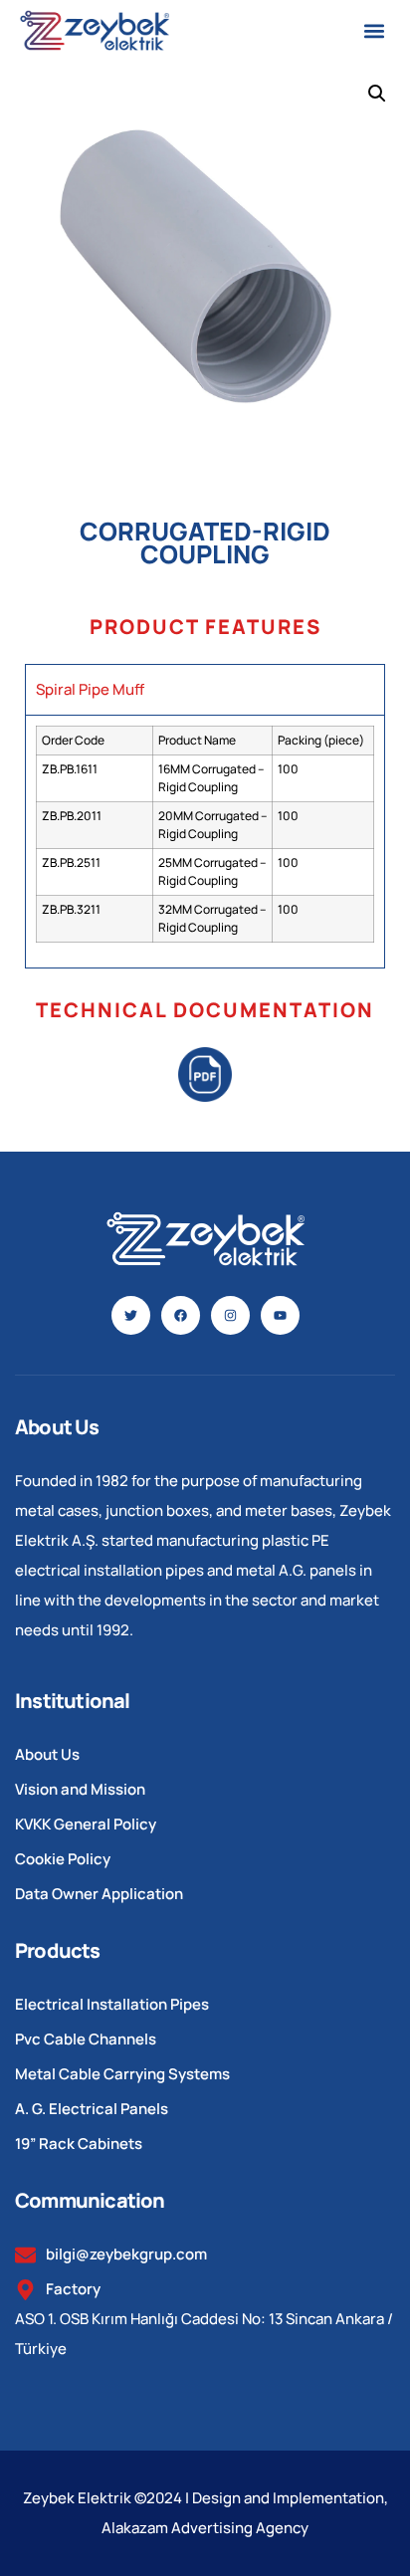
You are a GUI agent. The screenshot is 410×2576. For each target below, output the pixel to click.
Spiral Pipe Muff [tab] (90, 689)
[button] (374, 30)
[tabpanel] (205, 841)
